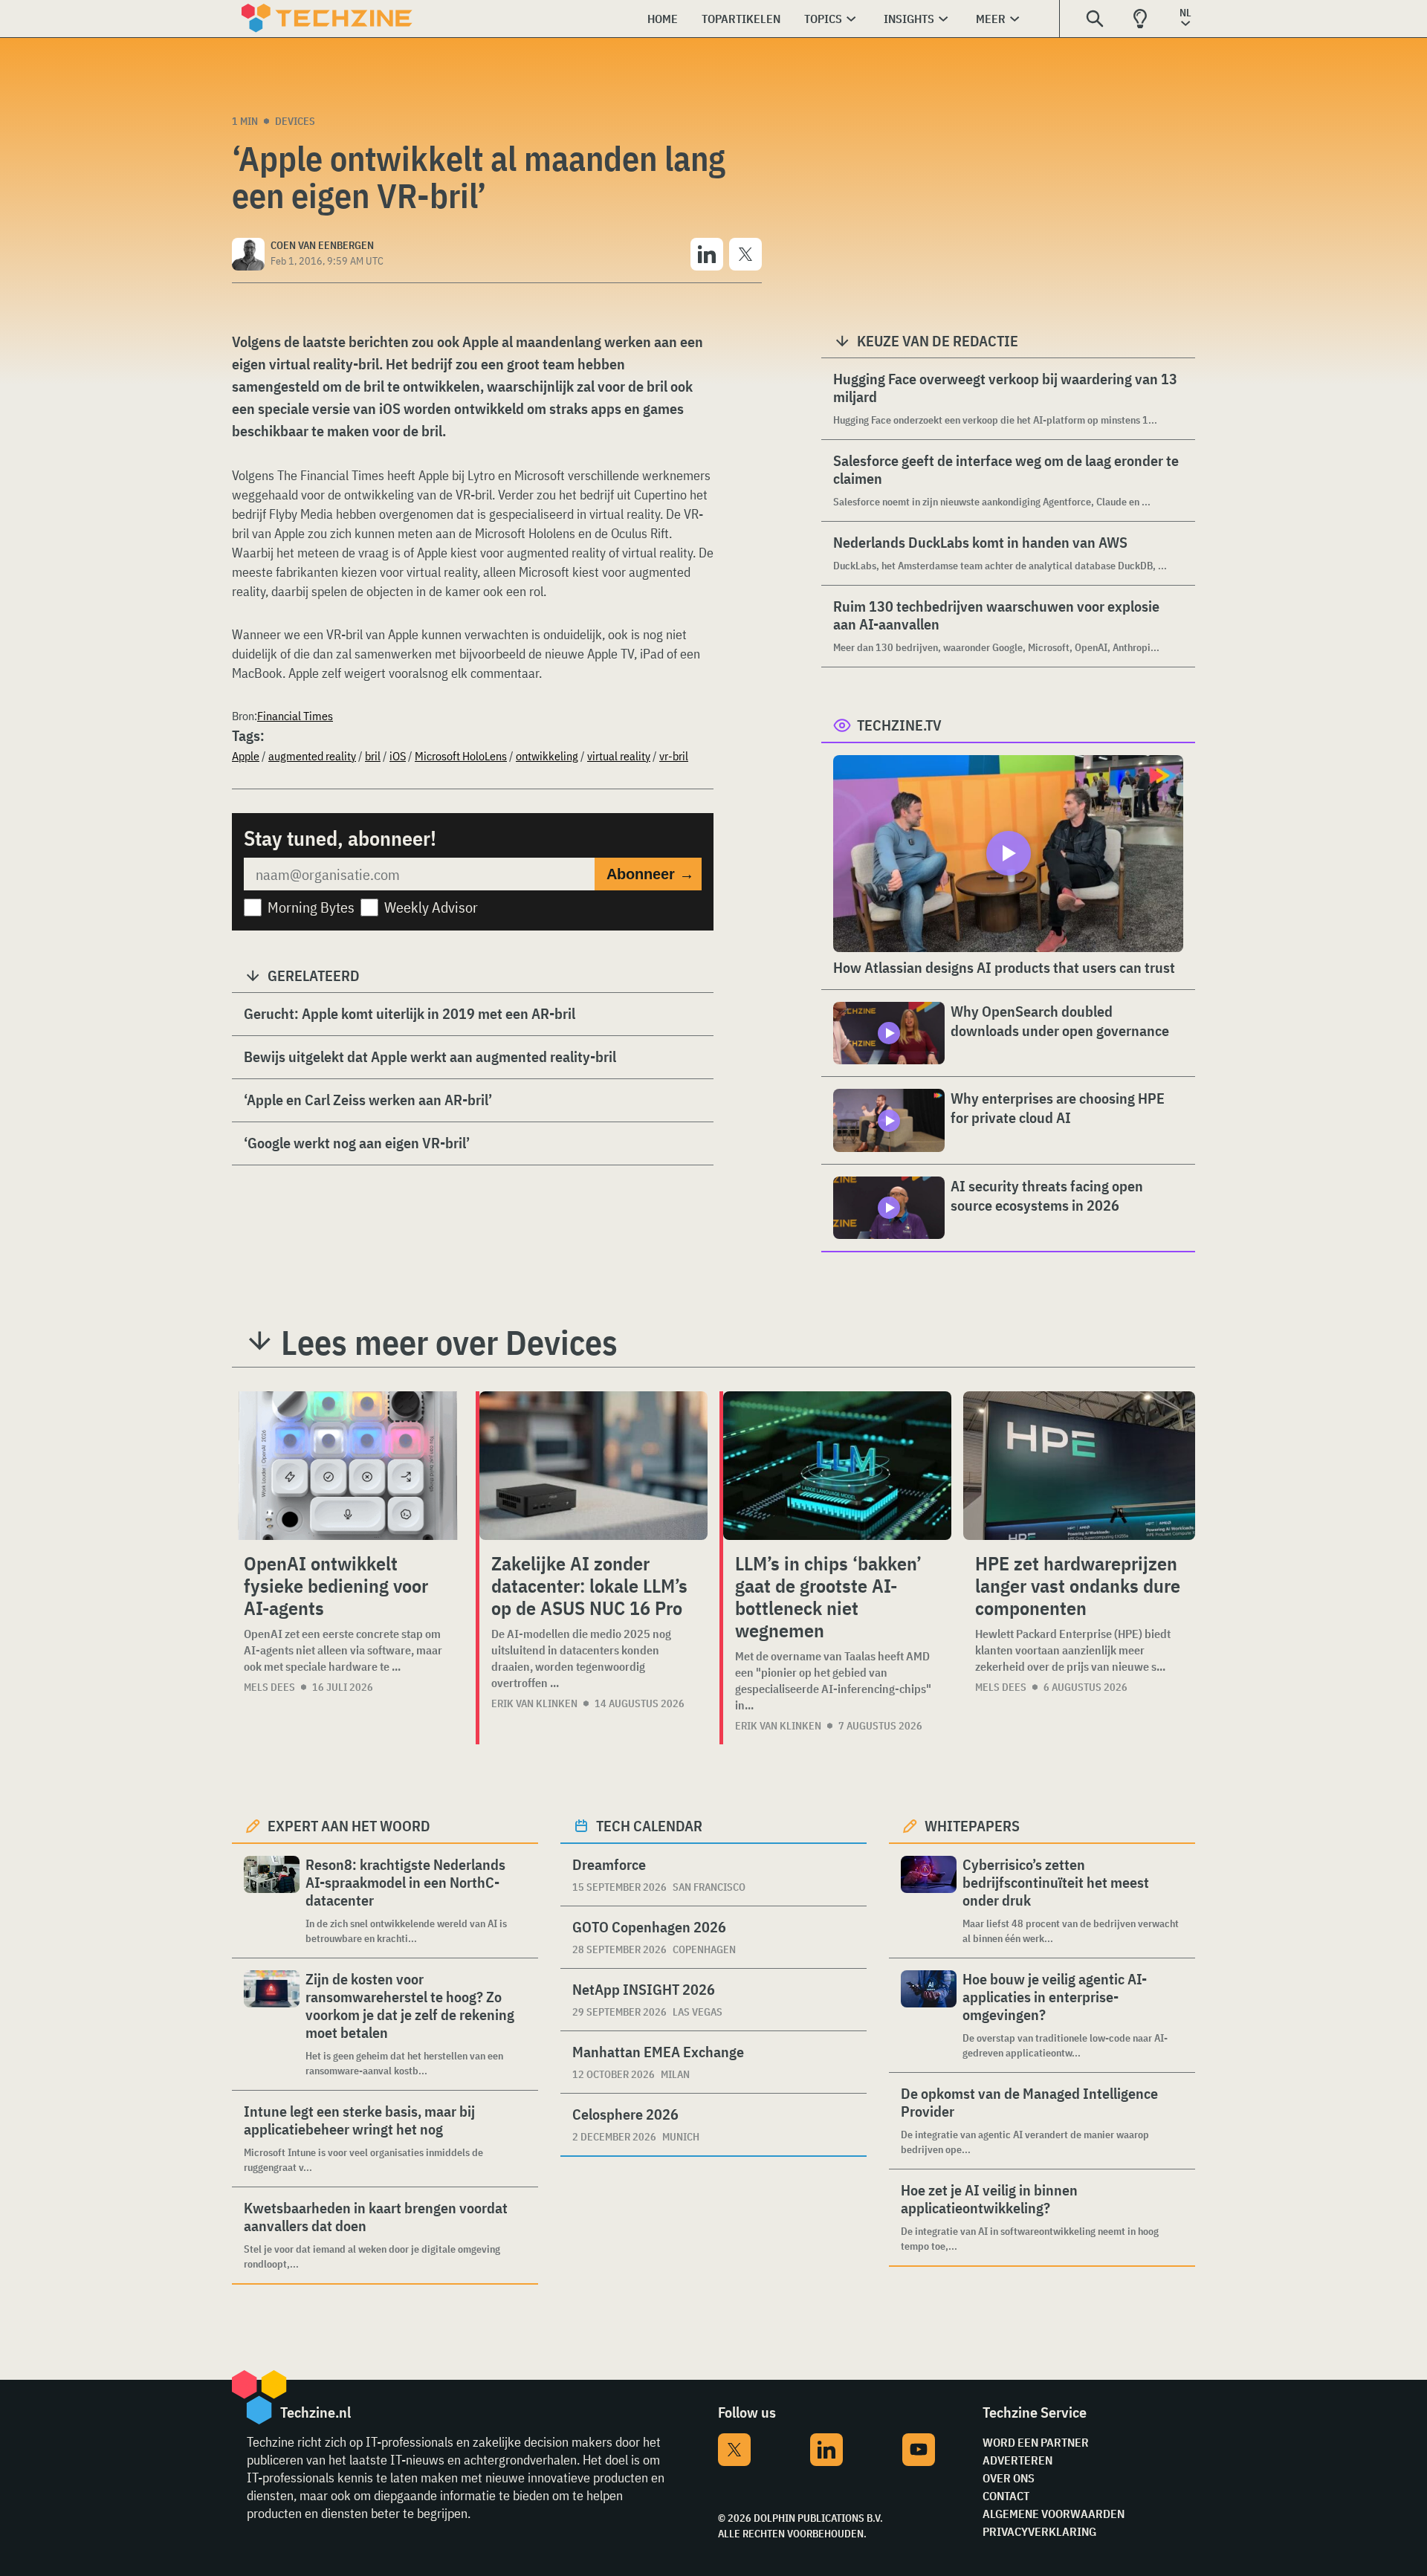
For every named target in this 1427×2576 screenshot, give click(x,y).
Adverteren (1017, 2460)
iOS (398, 756)
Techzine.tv (899, 725)
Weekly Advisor (431, 907)
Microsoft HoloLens (461, 756)
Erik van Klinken (534, 1703)
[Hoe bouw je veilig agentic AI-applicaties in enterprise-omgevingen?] (929, 2015)
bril (373, 756)
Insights (909, 19)
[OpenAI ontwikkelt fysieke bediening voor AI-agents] (348, 1466)
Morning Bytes (311, 907)
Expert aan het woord (349, 1826)
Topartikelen (741, 19)
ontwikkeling (547, 756)
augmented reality (312, 756)
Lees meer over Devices (449, 1342)
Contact (1006, 2496)
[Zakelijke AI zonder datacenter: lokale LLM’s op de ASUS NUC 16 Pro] (593, 1466)
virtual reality (619, 756)
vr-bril (674, 756)
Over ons (1009, 2478)
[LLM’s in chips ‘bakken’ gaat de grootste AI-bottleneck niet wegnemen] (837, 1466)
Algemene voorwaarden (1054, 2514)
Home (663, 19)
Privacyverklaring (1039, 2531)
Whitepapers (972, 1826)
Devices (295, 121)
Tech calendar (649, 1826)
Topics (823, 19)
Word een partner (1036, 2442)
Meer (991, 19)
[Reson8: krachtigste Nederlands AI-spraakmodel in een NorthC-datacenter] (272, 1901)
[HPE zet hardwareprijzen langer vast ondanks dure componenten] (1079, 1466)
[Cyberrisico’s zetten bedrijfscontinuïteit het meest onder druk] (929, 1901)
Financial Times (295, 716)
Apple (246, 756)
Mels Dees (269, 1687)
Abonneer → (650, 874)
